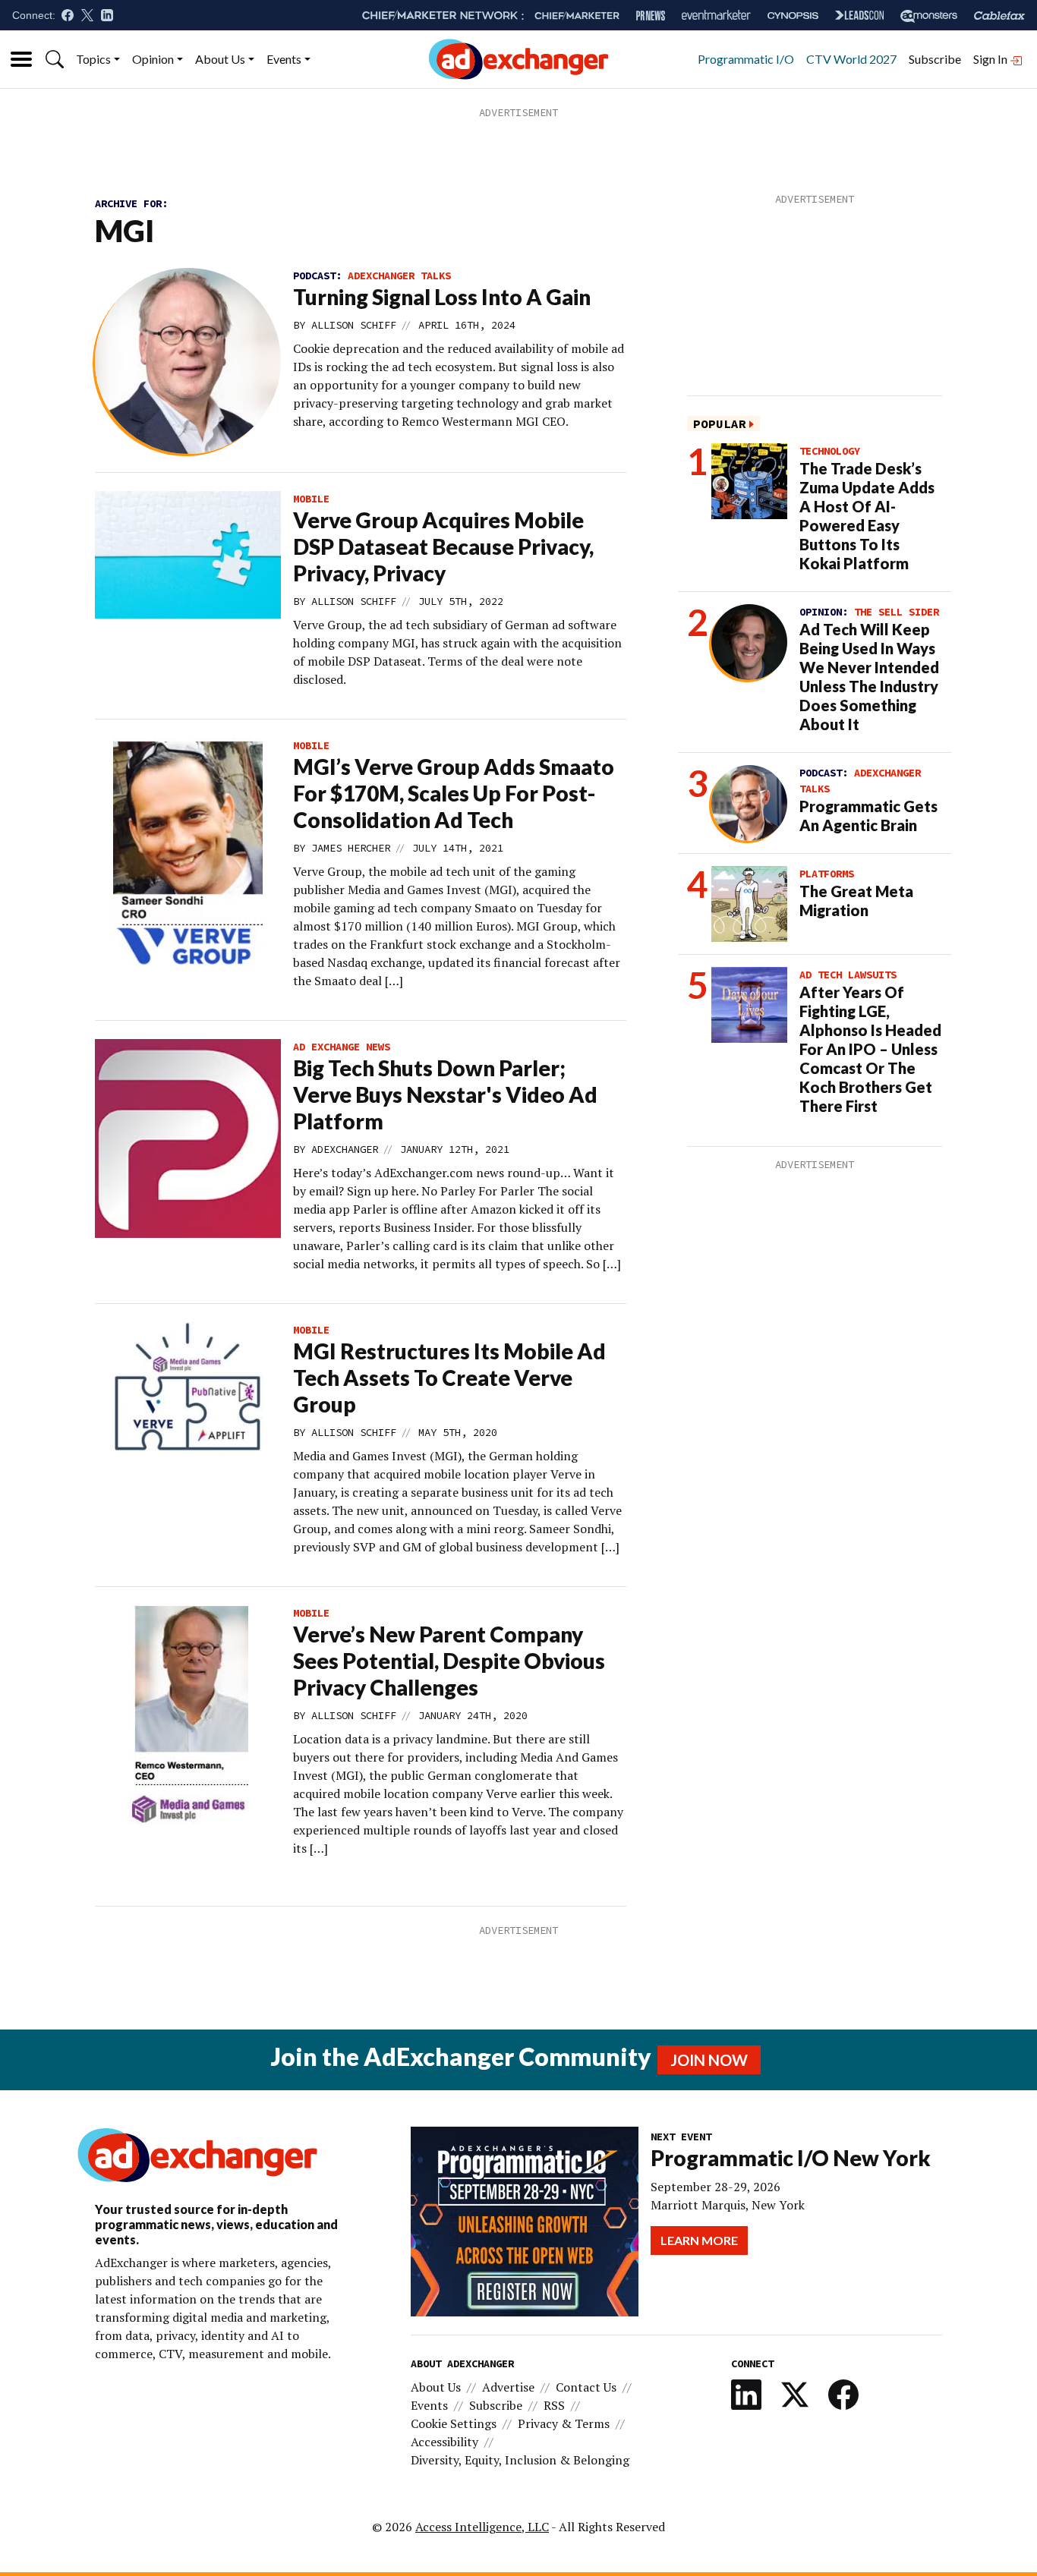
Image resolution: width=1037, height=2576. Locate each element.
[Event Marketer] (716, 16)
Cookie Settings (454, 2423)
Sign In (991, 59)
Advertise (508, 2387)
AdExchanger (345, 1149)
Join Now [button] (709, 2060)
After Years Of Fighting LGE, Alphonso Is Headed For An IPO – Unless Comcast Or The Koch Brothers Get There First (870, 1049)
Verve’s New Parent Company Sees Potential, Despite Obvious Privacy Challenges (449, 1661)
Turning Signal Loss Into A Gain (442, 297)
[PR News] (651, 16)
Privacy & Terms (564, 2423)
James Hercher (351, 848)
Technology (830, 451)
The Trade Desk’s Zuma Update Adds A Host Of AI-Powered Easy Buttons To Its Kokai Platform (867, 516)
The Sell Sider (897, 612)
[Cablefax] (999, 16)
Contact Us (586, 2387)
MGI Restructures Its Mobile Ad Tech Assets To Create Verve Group (449, 1378)
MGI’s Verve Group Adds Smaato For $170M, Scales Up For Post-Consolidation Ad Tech (454, 793)
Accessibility (444, 2442)
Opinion (153, 59)
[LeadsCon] (859, 15)
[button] (55, 59)
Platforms (827, 874)
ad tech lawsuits (848, 975)
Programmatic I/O (746, 59)
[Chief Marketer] (577, 16)
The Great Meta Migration (856, 901)
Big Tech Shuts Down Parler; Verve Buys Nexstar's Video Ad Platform (445, 1094)
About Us (220, 59)
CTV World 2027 (851, 59)
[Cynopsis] (793, 16)
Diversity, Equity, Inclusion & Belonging (520, 2460)
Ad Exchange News (342, 1047)
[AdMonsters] (929, 16)
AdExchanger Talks (399, 276)
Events (284, 59)
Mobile (311, 499)
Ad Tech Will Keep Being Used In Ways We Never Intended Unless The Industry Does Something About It (869, 677)
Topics (93, 59)
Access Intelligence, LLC (482, 2527)
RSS (554, 2405)
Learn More (699, 2240)
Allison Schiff (354, 325)
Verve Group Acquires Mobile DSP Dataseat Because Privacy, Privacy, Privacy (443, 546)
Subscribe (935, 59)
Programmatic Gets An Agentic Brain (868, 816)
